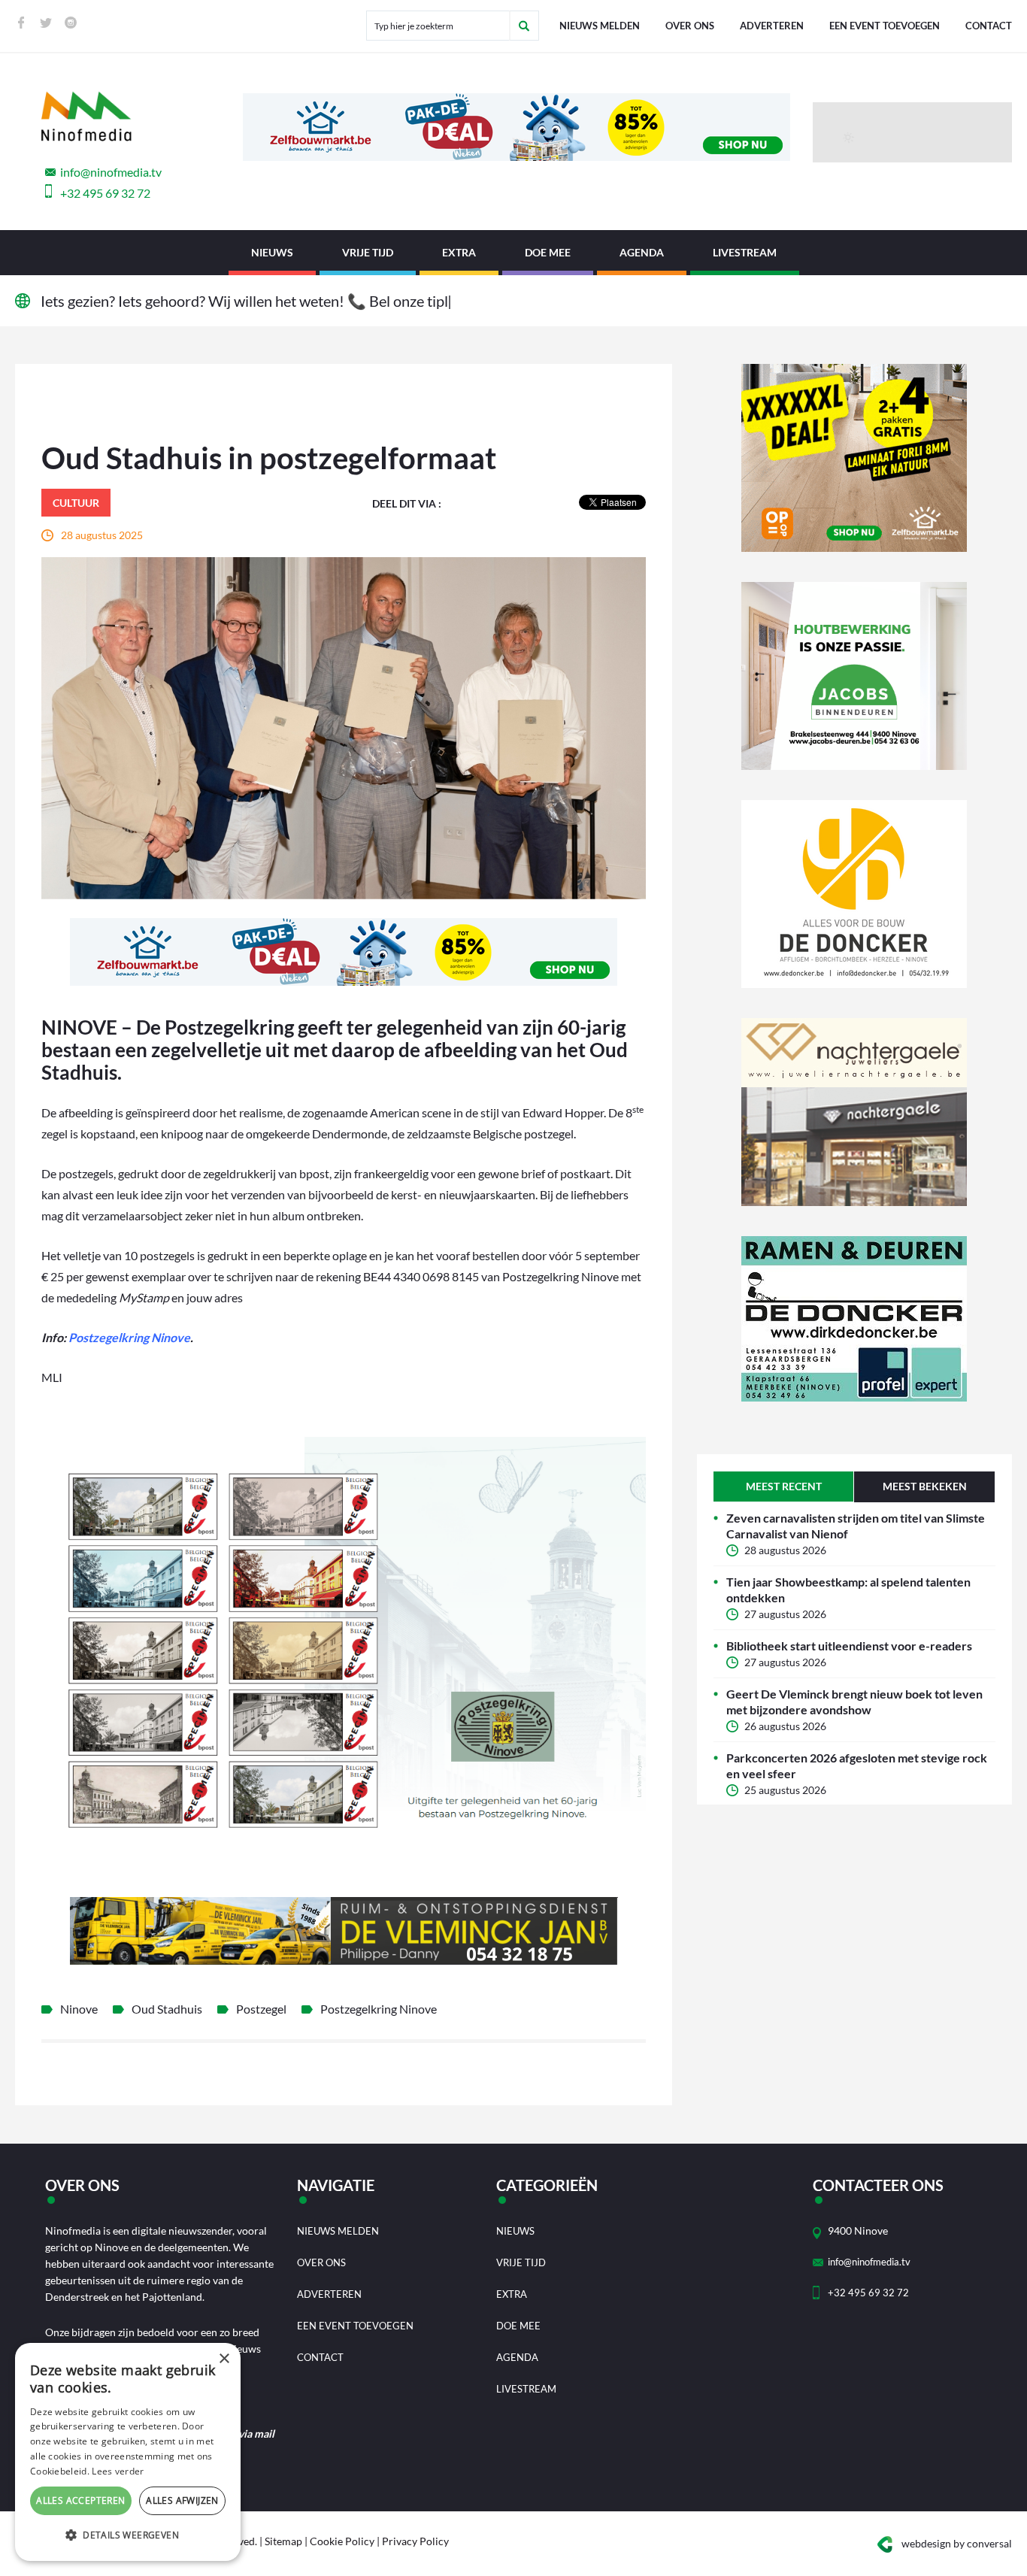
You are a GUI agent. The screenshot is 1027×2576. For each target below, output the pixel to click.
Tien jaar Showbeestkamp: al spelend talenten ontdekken (848, 1590)
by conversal (957, 2543)
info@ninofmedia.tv (111, 172)
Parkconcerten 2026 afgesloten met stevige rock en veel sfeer (857, 1765)
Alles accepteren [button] (80, 2500)
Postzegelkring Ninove (129, 1337)
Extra (459, 252)
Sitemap (283, 2541)
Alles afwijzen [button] (182, 2500)
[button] (128, 2535)
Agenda (642, 252)
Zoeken (524, 26)
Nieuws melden (600, 26)
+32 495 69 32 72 (105, 193)
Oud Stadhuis (167, 2009)
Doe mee (548, 252)
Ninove (79, 2009)
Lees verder (118, 2471)
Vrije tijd (368, 252)
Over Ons (690, 26)
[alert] (128, 2452)
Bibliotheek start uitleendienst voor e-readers (849, 1646)
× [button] (224, 2359)
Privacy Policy (415, 2541)
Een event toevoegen (885, 26)
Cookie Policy (342, 2541)
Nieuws (272, 252)
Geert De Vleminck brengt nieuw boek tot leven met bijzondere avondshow (854, 1702)
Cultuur (76, 503)
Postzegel (261, 2009)
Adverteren (772, 26)
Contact (989, 26)
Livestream (745, 252)
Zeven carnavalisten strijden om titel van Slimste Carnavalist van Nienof (856, 1526)
